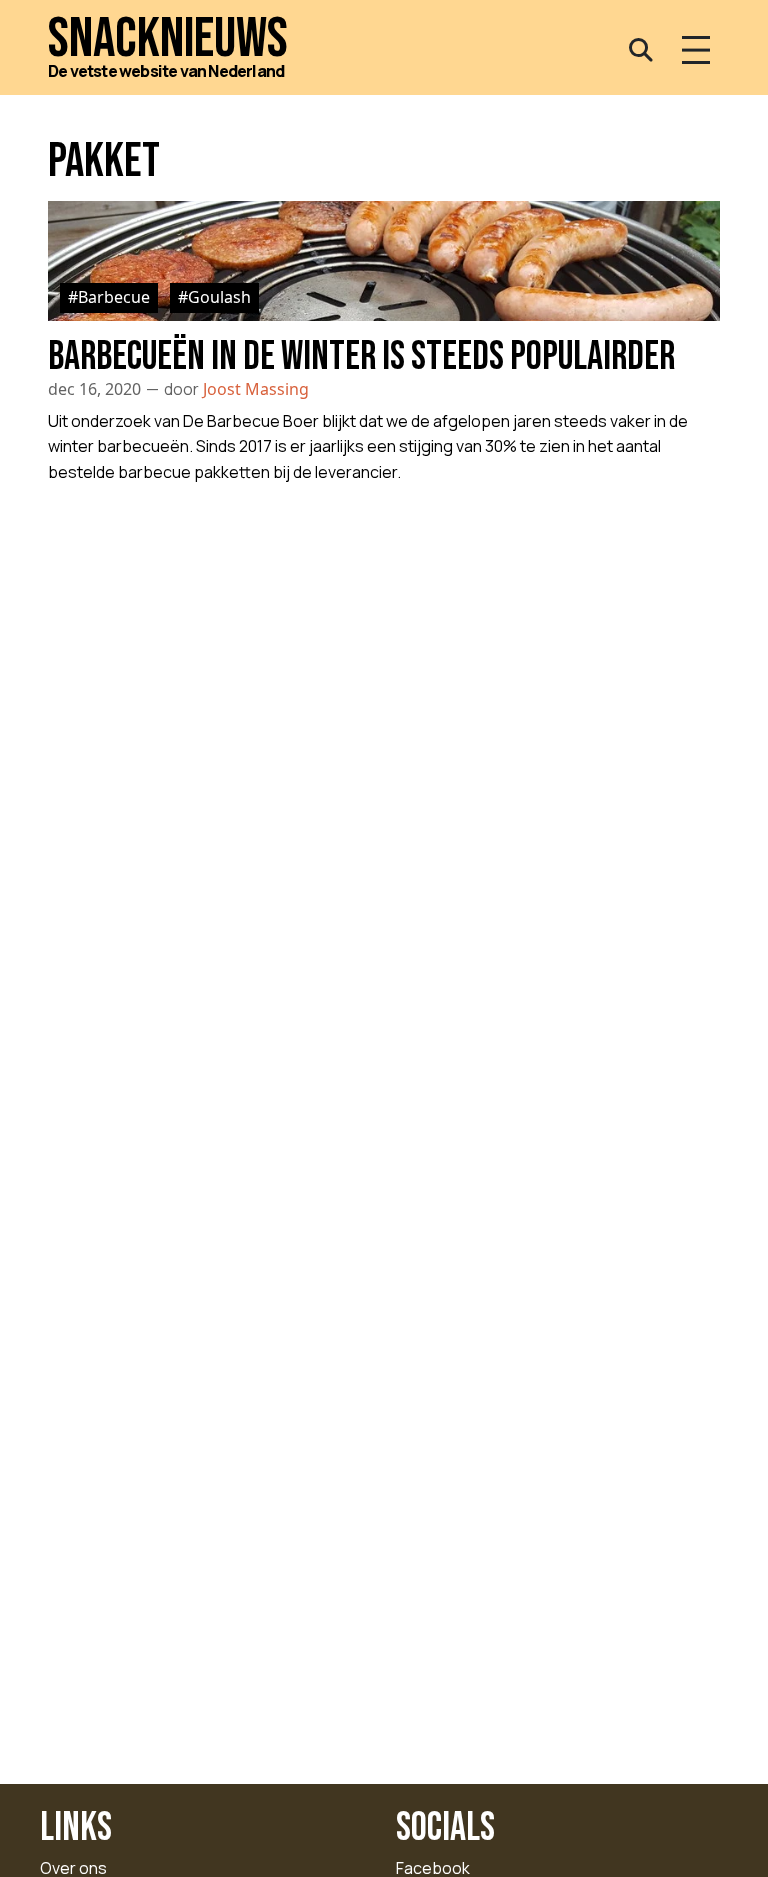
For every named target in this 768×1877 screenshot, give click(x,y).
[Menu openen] (696, 50)
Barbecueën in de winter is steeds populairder (361, 357)
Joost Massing (256, 389)
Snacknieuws (168, 39)
